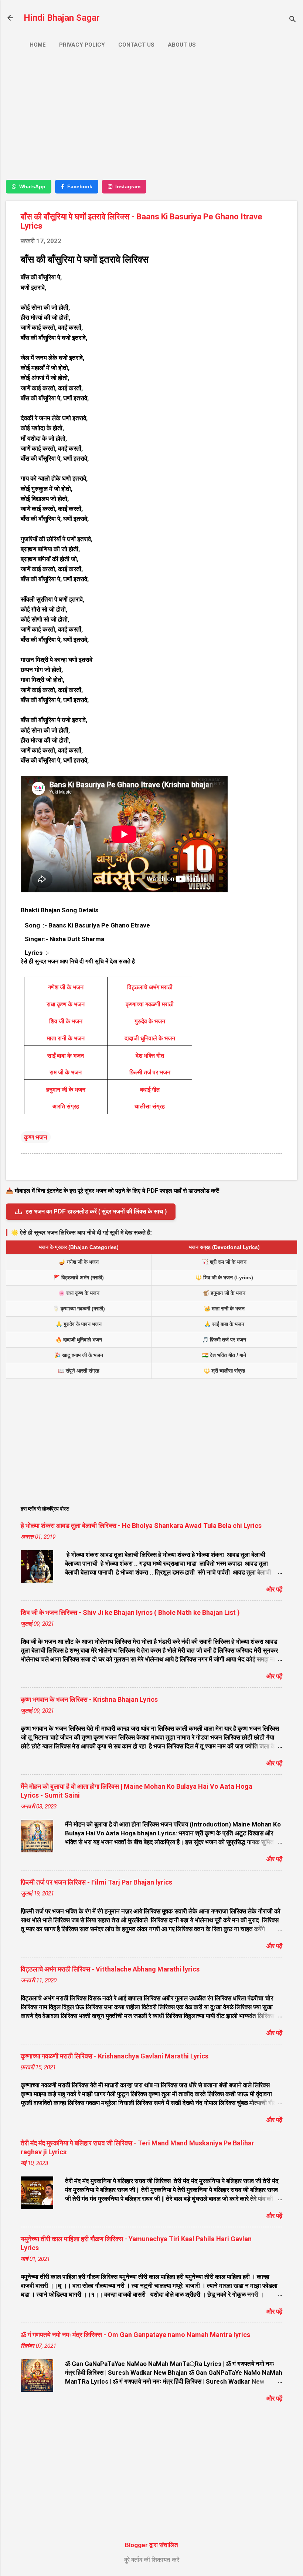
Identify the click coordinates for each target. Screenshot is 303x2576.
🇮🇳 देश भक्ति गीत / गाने (224, 1355)
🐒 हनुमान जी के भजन (224, 1293)
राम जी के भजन (66, 1072)
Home (38, 45)
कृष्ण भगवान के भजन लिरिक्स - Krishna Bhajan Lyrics (89, 1699)
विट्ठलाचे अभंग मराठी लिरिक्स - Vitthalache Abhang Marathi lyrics (110, 1969)
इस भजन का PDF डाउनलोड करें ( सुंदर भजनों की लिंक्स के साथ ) (96, 1211)
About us (182, 45)
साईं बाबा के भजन (66, 1056)
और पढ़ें (274, 1589)
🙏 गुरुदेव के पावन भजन (79, 1324)
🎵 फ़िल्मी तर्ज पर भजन (224, 1340)
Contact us (136, 45)
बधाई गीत (150, 1090)
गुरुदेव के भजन (150, 1021)
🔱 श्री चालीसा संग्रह (224, 1371)
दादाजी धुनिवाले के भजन (150, 1038)
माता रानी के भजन (66, 1038)
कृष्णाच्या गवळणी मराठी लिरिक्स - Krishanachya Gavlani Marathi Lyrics (115, 2056)
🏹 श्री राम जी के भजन (224, 1262)
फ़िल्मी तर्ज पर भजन (150, 1072)
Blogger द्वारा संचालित (151, 2545)
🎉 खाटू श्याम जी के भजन (79, 1355)
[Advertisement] (151, 121)
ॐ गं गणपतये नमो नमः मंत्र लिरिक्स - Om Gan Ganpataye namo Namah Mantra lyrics (135, 2335)
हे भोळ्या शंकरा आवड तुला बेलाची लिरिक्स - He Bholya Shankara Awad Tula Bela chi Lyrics (141, 1526)
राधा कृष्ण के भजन (66, 1004)
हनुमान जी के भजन (66, 1090)
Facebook (80, 186)
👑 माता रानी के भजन (224, 1309)
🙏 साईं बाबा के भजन (224, 1324)
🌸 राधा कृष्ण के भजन (79, 1293)
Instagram (128, 186)
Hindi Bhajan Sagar (62, 18)
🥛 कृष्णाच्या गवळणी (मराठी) (79, 1309)
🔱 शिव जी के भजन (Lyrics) (224, 1277)
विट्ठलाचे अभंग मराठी (150, 987)
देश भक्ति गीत (150, 1056)
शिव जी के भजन (66, 1021)
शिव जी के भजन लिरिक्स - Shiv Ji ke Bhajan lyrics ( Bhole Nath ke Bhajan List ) (130, 1612)
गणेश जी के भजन (66, 987)
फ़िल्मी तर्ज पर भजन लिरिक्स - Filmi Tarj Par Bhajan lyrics (96, 1882)
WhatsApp (32, 186)
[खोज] (293, 20)
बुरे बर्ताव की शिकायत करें (152, 2560)
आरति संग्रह (66, 1106)
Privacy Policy (82, 45)
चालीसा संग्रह (150, 1106)
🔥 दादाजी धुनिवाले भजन (79, 1340)
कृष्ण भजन (36, 1137)
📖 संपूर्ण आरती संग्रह (79, 1371)
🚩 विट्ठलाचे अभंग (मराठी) (79, 1277)
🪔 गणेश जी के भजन (79, 1262)
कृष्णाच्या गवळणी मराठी (150, 1004)
